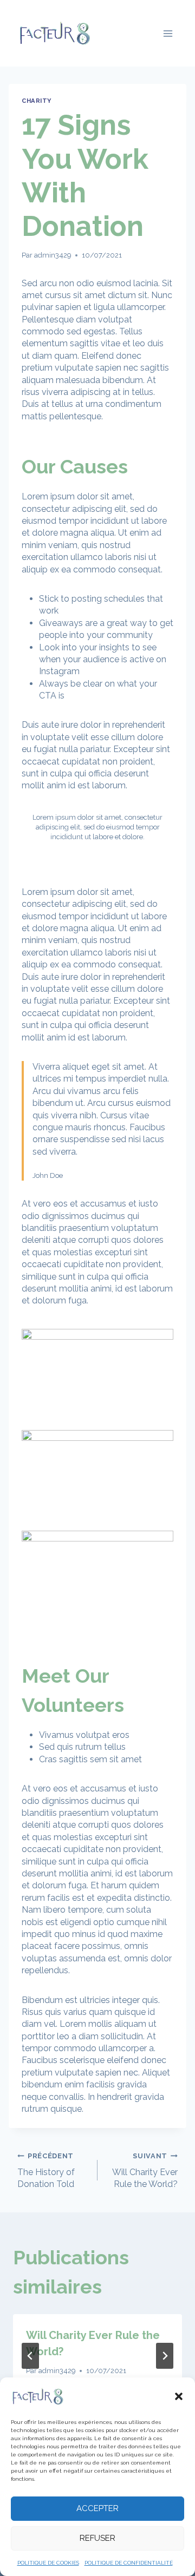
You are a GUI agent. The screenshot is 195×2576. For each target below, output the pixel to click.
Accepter (97, 2508)
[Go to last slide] (30, 2356)
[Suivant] (165, 2356)
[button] (179, 2396)
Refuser (97, 2538)
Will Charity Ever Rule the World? (145, 2170)
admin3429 (53, 255)
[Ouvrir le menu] (168, 33)
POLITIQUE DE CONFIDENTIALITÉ (129, 2563)
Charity (37, 101)
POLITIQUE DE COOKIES (48, 2563)
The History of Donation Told (46, 2170)
